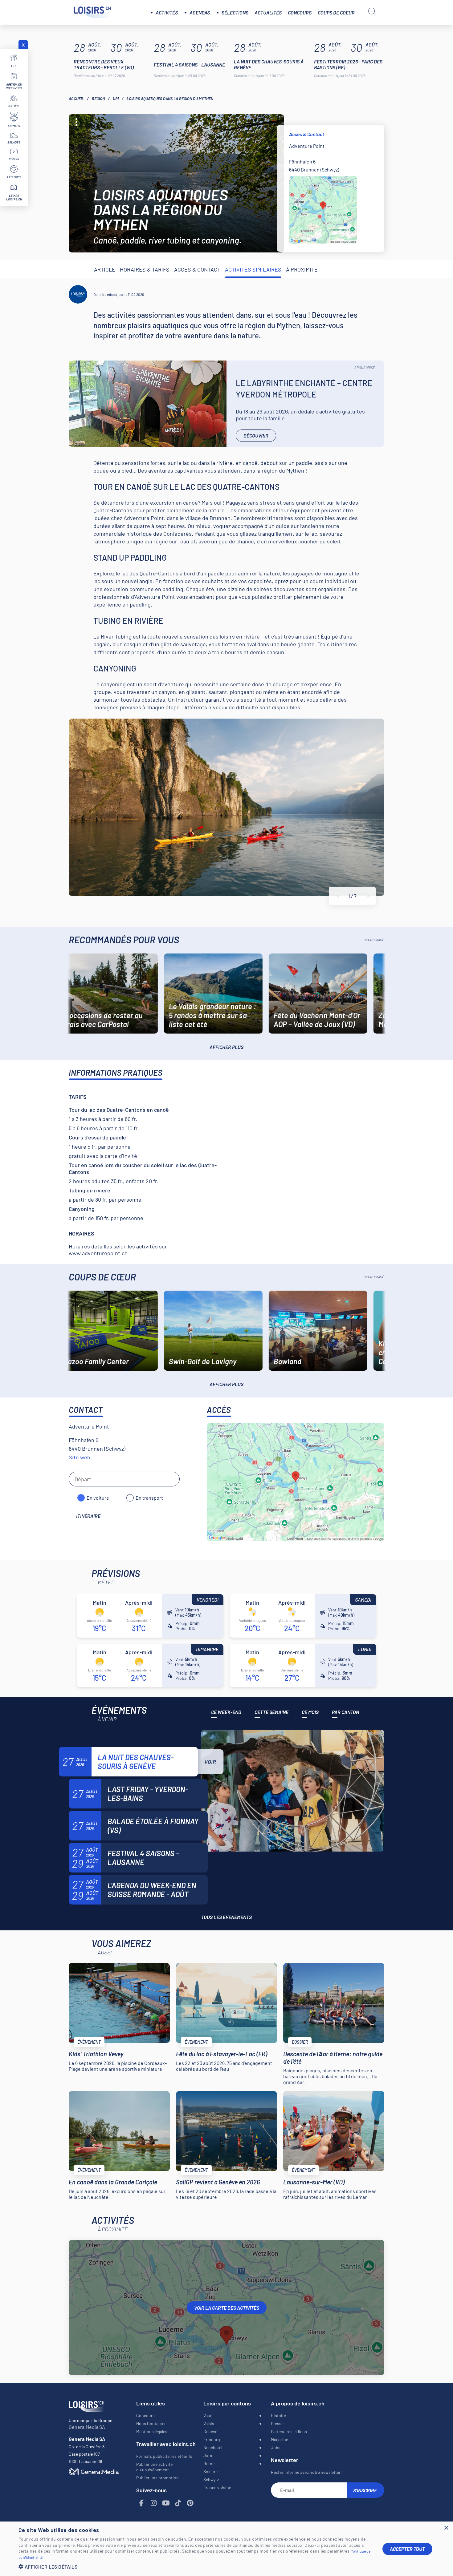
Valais (209, 2423)
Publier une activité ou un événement (154, 2467)
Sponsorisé (365, 368)
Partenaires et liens (289, 2431)
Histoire (278, 2415)
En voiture (98, 1498)
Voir (210, 1762)
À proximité (302, 269)
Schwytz (211, 2479)
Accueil (76, 99)
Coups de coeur (336, 12)
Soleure (210, 2471)
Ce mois (310, 1712)
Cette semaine (271, 1712)
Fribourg (212, 2439)
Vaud (208, 2415)
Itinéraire (88, 1516)
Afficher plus (226, 1047)
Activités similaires (253, 269)
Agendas (200, 12)
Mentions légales (152, 2431)
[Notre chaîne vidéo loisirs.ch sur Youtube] (166, 2503)
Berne (209, 2463)
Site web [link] (80, 1457)
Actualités (268, 12)
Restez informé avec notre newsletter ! (307, 2472)
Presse (277, 2423)
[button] (196, 2567)
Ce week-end (226, 1712)
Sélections (235, 12)
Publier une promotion (157, 2478)
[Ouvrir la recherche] (372, 12)
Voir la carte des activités (227, 2308)
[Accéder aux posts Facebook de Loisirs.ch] (142, 2503)
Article (105, 269)
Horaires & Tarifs (145, 269)
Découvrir (256, 435)
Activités (167, 12)
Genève (210, 2431)
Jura (208, 2455)
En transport (149, 1498)
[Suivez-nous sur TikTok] (178, 2503)
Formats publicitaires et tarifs (164, 2456)
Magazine (280, 2439)
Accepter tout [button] (407, 2549)
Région (98, 99)
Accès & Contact (197, 269)
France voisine (217, 2487)
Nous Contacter (151, 2423)
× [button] (446, 2528)
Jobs (276, 2447)
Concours (300, 12)
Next (368, 896)
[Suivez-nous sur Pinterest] (190, 2503)
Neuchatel (213, 2447)
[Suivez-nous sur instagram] (154, 2503)
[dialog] (226, 2549)
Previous (338, 896)
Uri (116, 99)
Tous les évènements (226, 1917)
